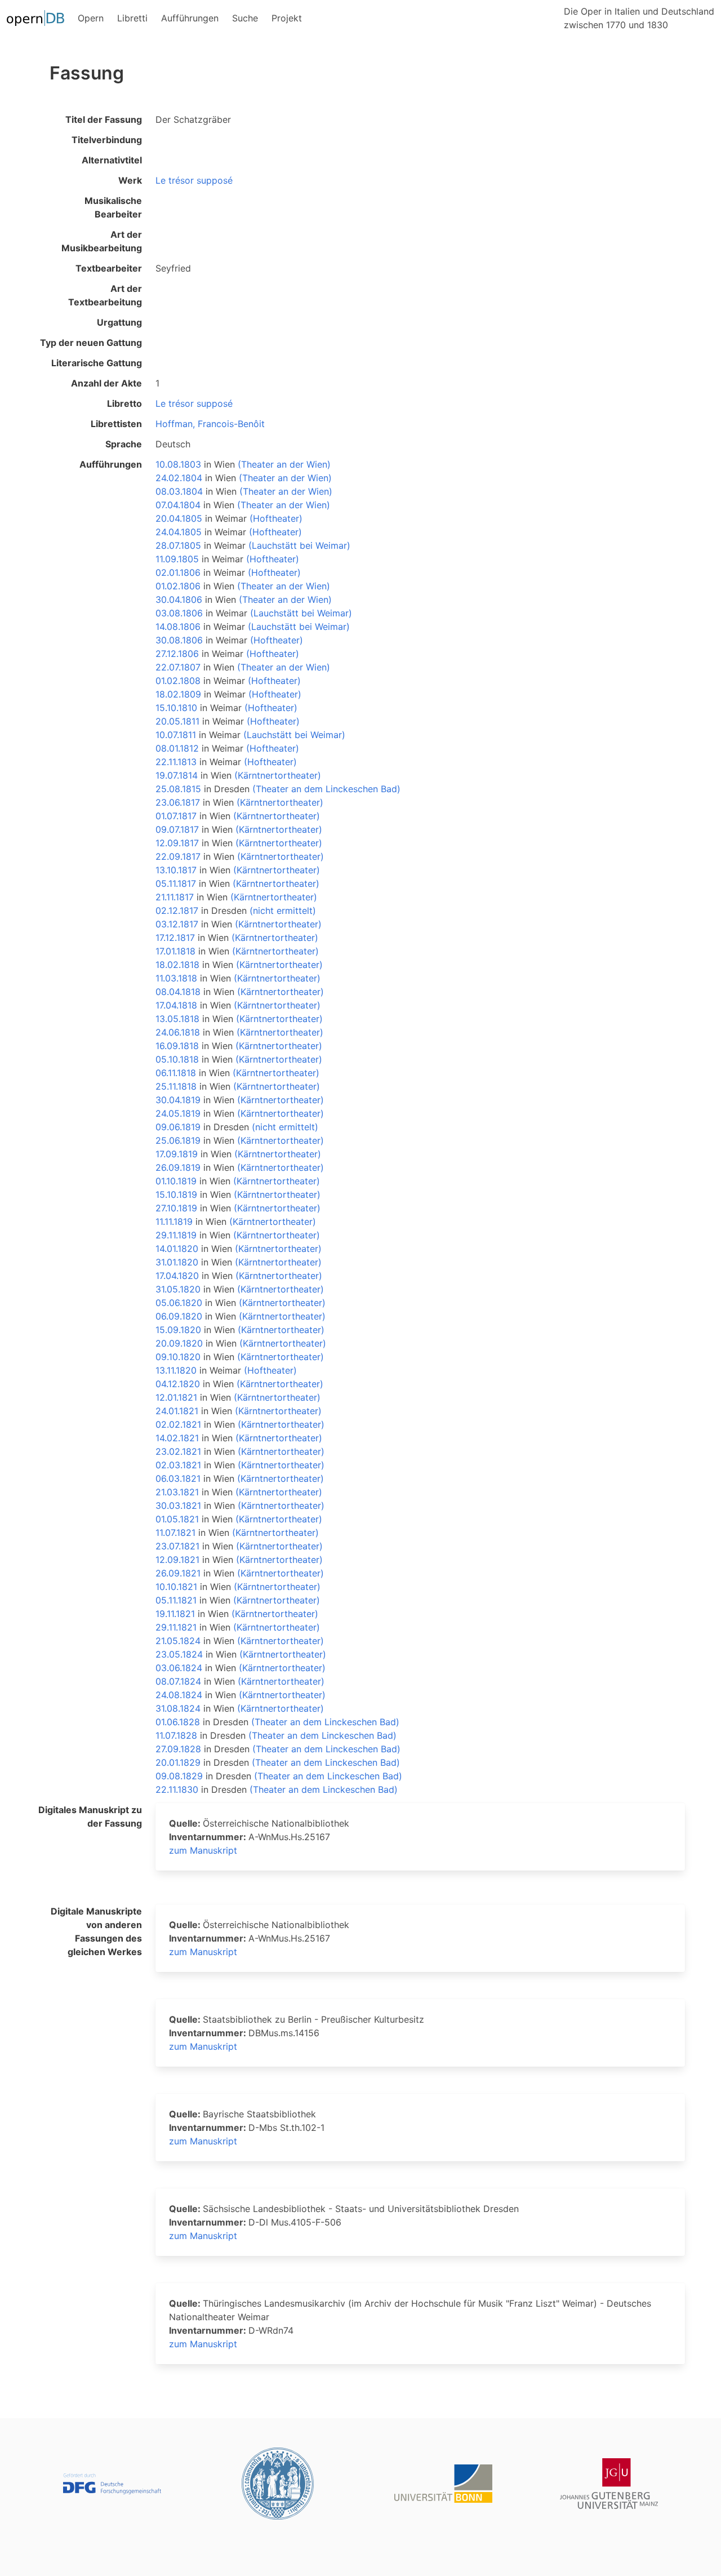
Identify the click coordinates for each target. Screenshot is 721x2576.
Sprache (124, 444)
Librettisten (116, 424)
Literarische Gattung (97, 363)
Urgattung (119, 322)
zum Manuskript (203, 1850)
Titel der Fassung (104, 119)
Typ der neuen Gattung (91, 343)
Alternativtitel (112, 160)
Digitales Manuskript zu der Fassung (90, 1816)
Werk (130, 180)
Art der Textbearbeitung (105, 295)
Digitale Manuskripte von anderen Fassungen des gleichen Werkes (96, 1931)
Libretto (124, 403)
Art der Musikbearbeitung (102, 241)
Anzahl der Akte (106, 383)
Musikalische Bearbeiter (113, 207)
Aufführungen (111, 464)
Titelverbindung (107, 140)
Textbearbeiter (109, 268)
